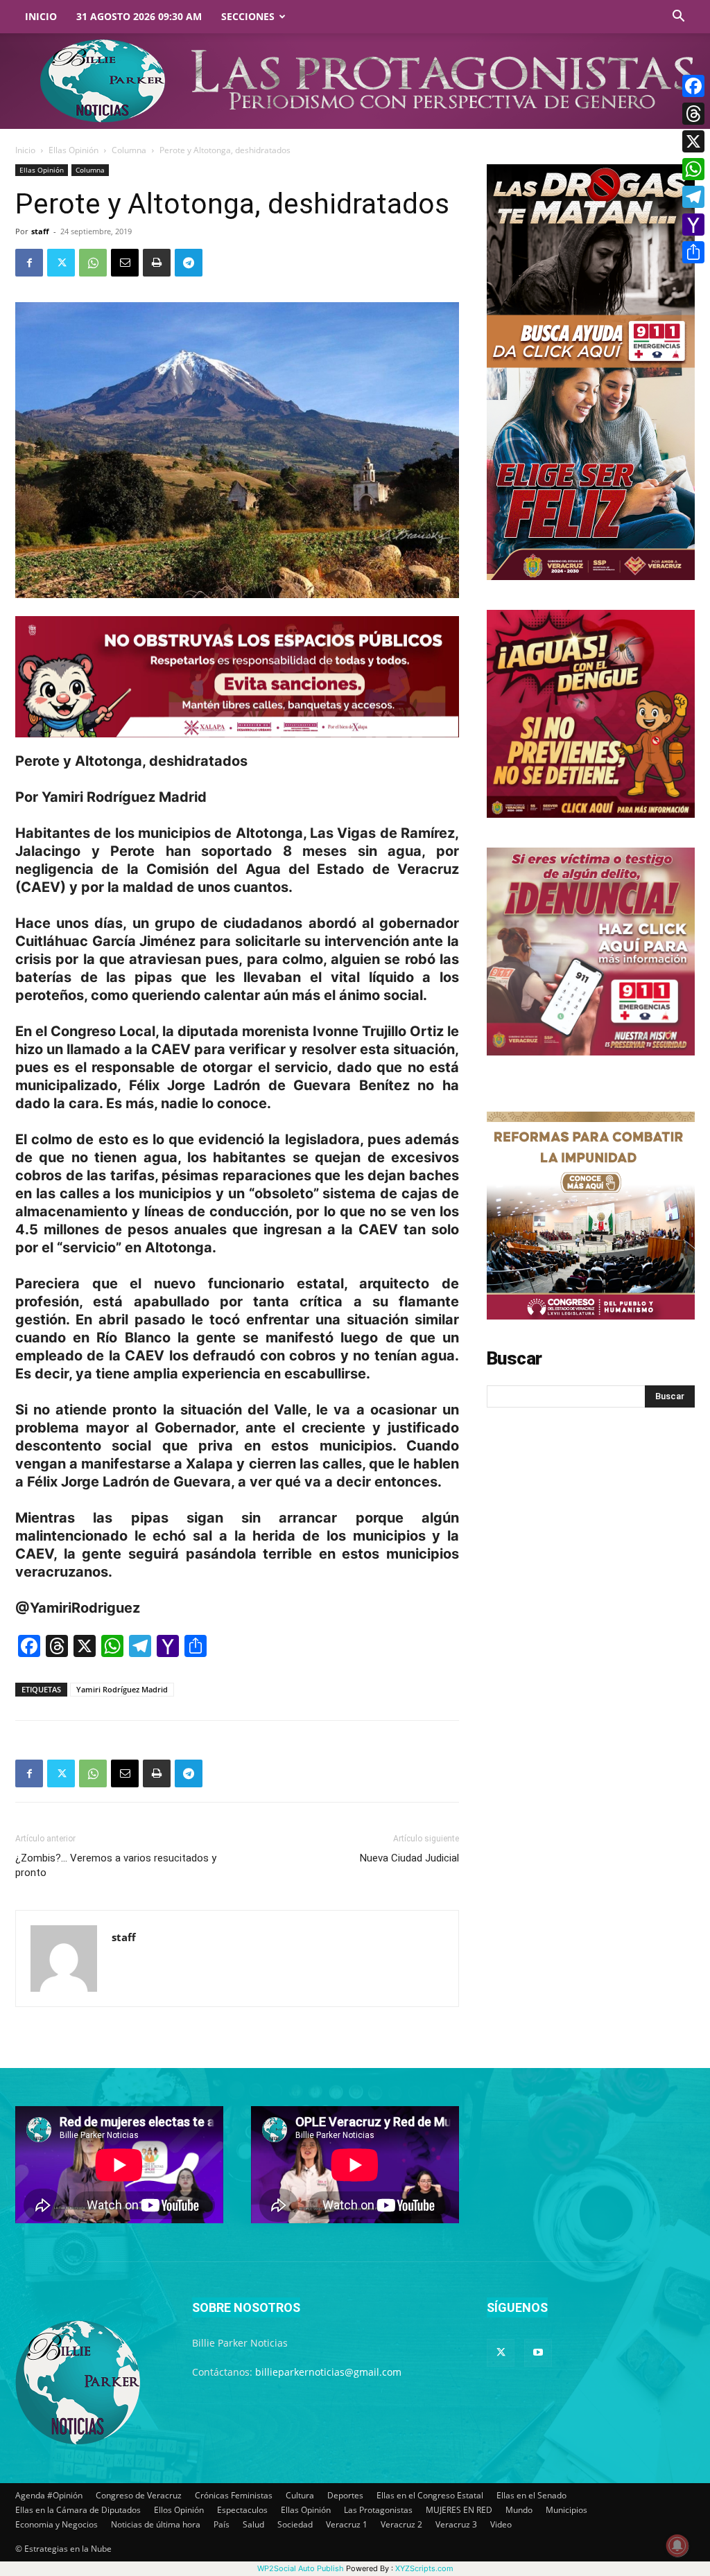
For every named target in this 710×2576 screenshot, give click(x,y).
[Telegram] (189, 263)
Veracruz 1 (347, 2524)
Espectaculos (242, 2510)
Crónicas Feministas (234, 2495)
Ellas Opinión (73, 150)
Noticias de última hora (156, 2524)
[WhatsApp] (93, 263)
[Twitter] (61, 263)
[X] (693, 141)
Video (501, 2524)
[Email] (125, 263)
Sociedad (295, 2524)
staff (40, 231)
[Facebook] (29, 263)
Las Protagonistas (378, 2510)
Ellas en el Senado (531, 2495)
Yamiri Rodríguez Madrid (122, 1689)
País (222, 2524)
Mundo (519, 2510)
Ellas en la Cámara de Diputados (78, 2510)
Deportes (345, 2495)
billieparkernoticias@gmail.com (328, 2372)
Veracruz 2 (401, 2524)
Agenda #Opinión (49, 2495)
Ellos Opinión (179, 2510)
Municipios (566, 2510)
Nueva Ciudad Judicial (409, 1858)
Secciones (248, 16)
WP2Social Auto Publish (301, 2568)
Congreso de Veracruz (139, 2495)
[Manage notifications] (677, 2546)
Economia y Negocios (57, 2524)
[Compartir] (693, 252)
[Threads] (693, 114)
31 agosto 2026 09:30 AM (139, 16)
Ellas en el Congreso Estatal (430, 2495)
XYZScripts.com (424, 2568)
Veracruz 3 (456, 2524)
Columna (129, 150)
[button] (678, 18)
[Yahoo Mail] (693, 225)
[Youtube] (538, 2353)
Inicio (41, 16)
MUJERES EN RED (459, 2510)
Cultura (300, 2495)
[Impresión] (157, 263)
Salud (253, 2524)
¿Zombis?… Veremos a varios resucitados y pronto (116, 1865)
